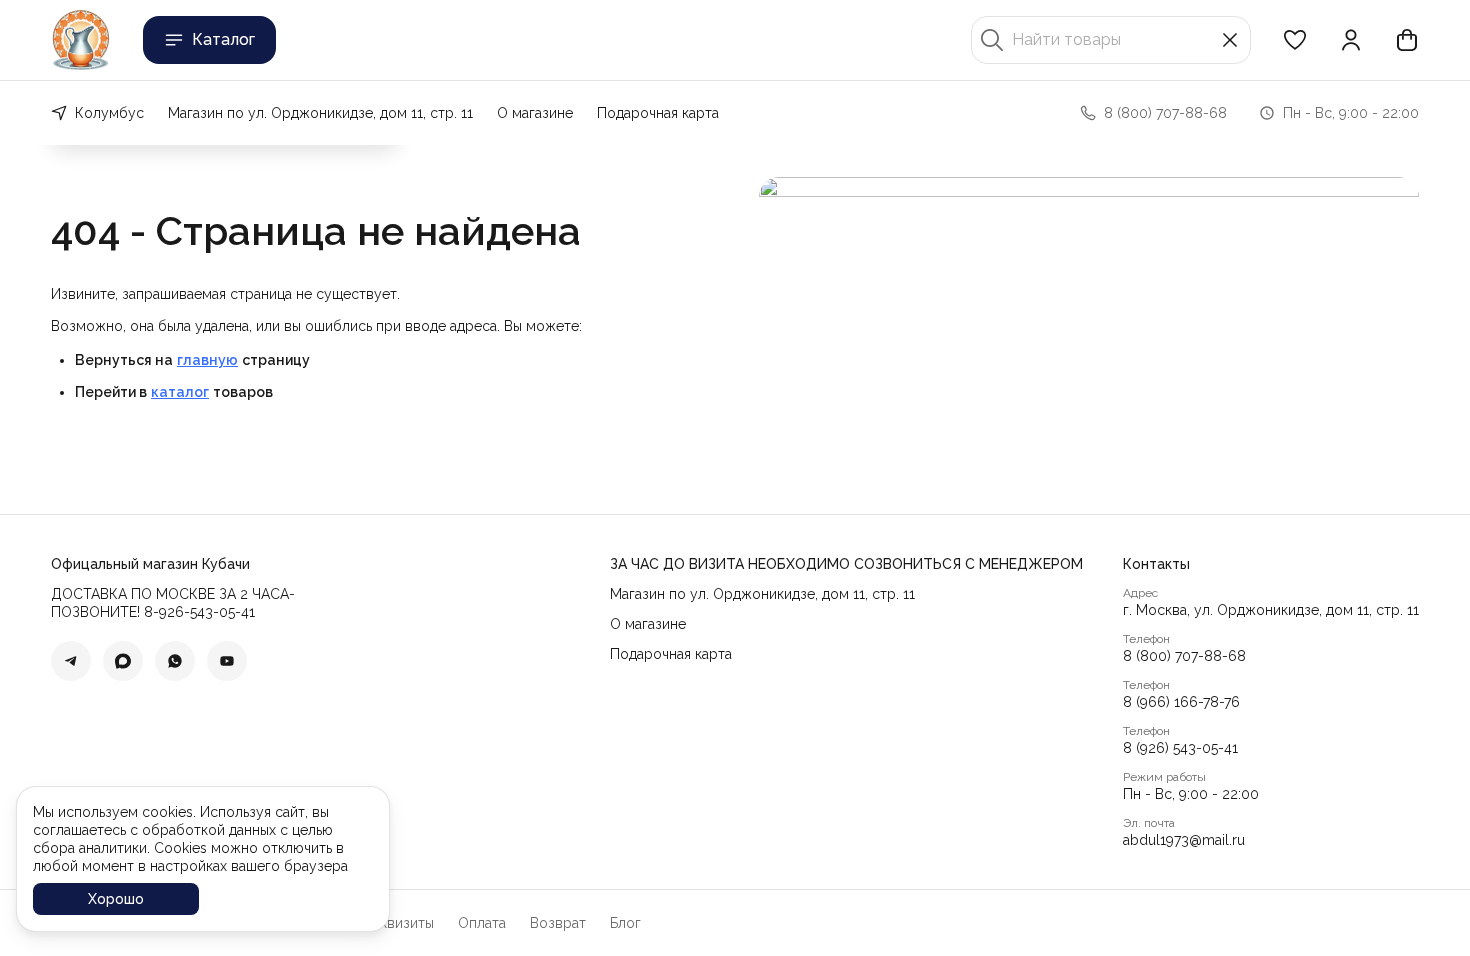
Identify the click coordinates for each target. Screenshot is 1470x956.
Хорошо (116, 899)
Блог (625, 923)
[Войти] (1351, 40)
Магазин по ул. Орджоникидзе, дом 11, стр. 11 (320, 113)
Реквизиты (399, 923)
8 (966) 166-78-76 (1181, 702)
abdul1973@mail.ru (1184, 840)
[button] (1295, 40)
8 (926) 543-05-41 (1180, 748)
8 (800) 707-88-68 (1184, 656)
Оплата (482, 923)
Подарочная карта (658, 113)
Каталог (223, 39)
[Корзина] (1407, 40)
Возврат (558, 923)
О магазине (535, 113)
